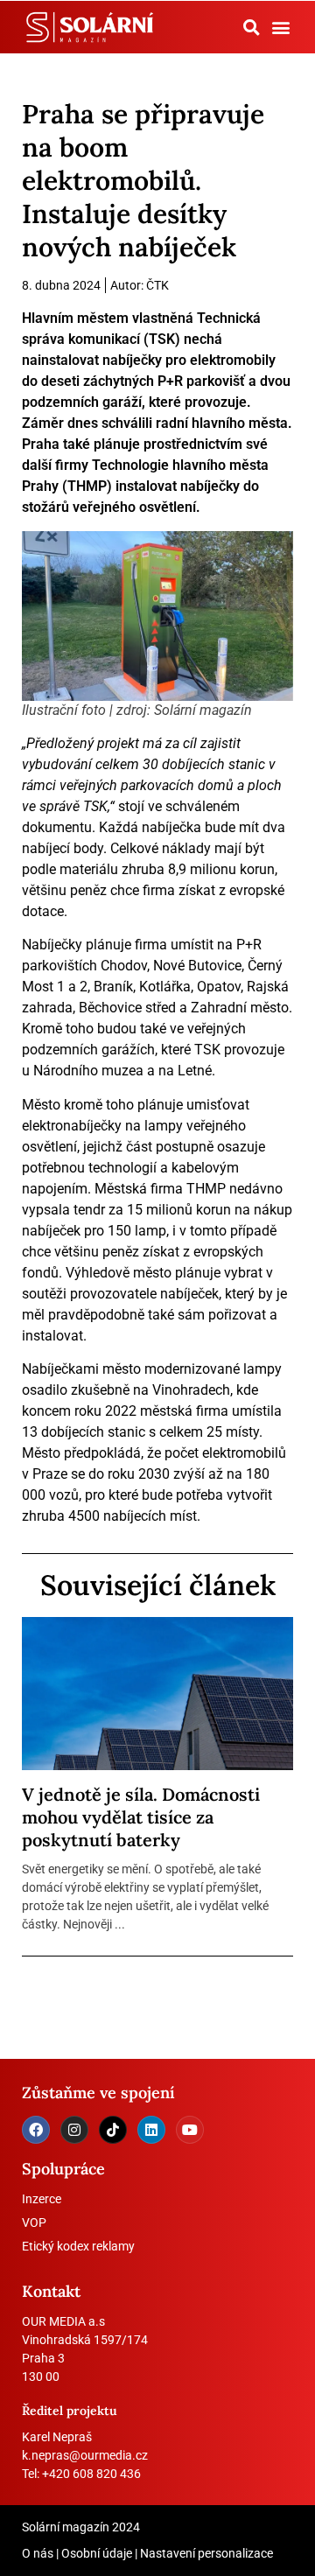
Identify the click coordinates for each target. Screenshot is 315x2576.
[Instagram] (74, 2130)
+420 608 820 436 (91, 2474)
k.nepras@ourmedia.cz (85, 2455)
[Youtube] (190, 2130)
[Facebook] (36, 2130)
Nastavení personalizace (206, 2553)
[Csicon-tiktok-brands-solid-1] (113, 2130)
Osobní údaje (97, 2553)
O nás (38, 2553)
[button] (251, 27)
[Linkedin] (151, 2130)
